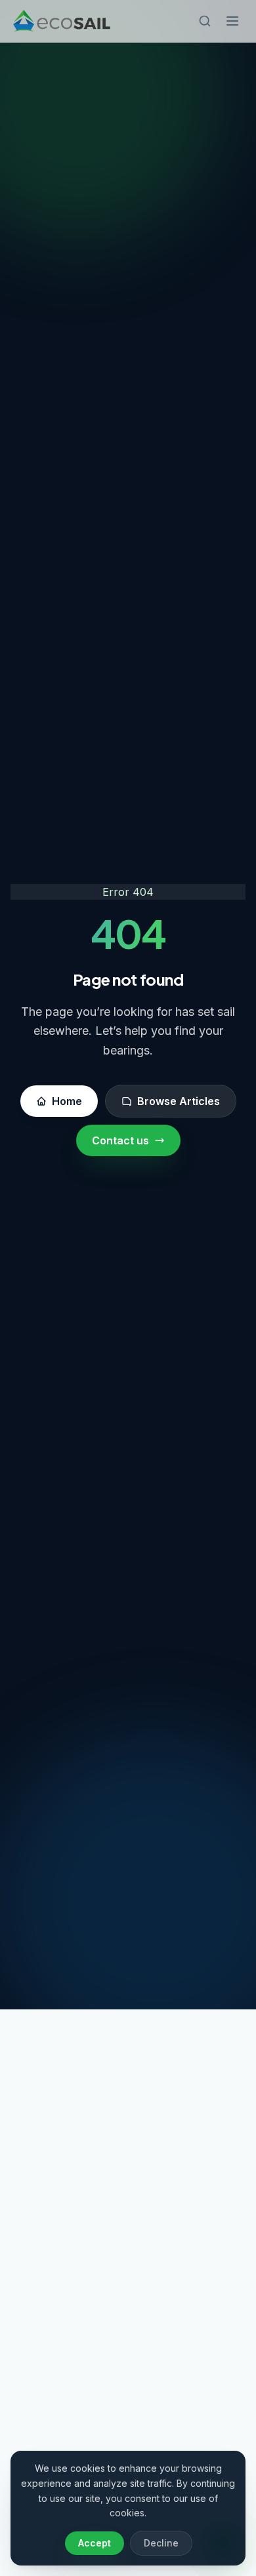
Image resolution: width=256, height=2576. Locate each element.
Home (67, 1101)
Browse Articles (179, 1101)
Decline (161, 2543)
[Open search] (205, 21)
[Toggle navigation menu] (232, 21)
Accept (95, 2543)
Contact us (120, 1140)
